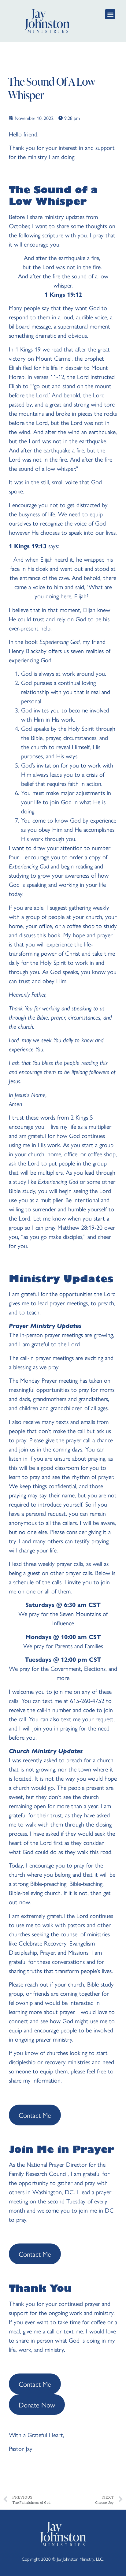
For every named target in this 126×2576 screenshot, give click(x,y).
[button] (110, 14)
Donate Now (37, 2405)
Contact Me (35, 2115)
